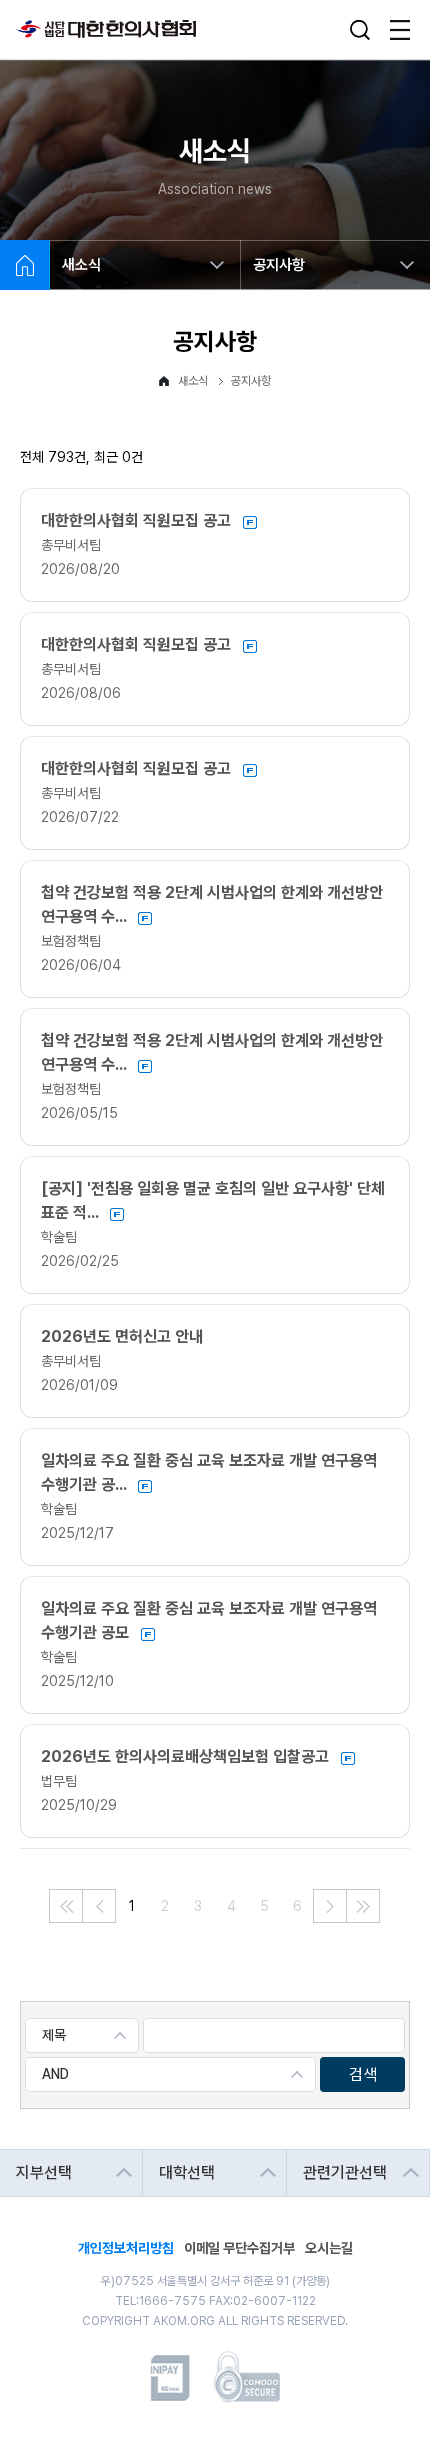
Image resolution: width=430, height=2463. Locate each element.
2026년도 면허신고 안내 (122, 1336)
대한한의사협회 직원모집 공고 (138, 520)
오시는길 (329, 2246)
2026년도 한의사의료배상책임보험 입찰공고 (187, 1756)
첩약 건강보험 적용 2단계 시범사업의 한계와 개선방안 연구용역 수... (212, 904)
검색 (363, 2074)
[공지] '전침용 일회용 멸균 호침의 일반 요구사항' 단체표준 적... (213, 1200)
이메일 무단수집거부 (239, 2246)
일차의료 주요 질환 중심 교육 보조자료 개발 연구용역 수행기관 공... (209, 1472)
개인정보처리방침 (126, 2246)
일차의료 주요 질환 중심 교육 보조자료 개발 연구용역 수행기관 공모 (209, 1620)
